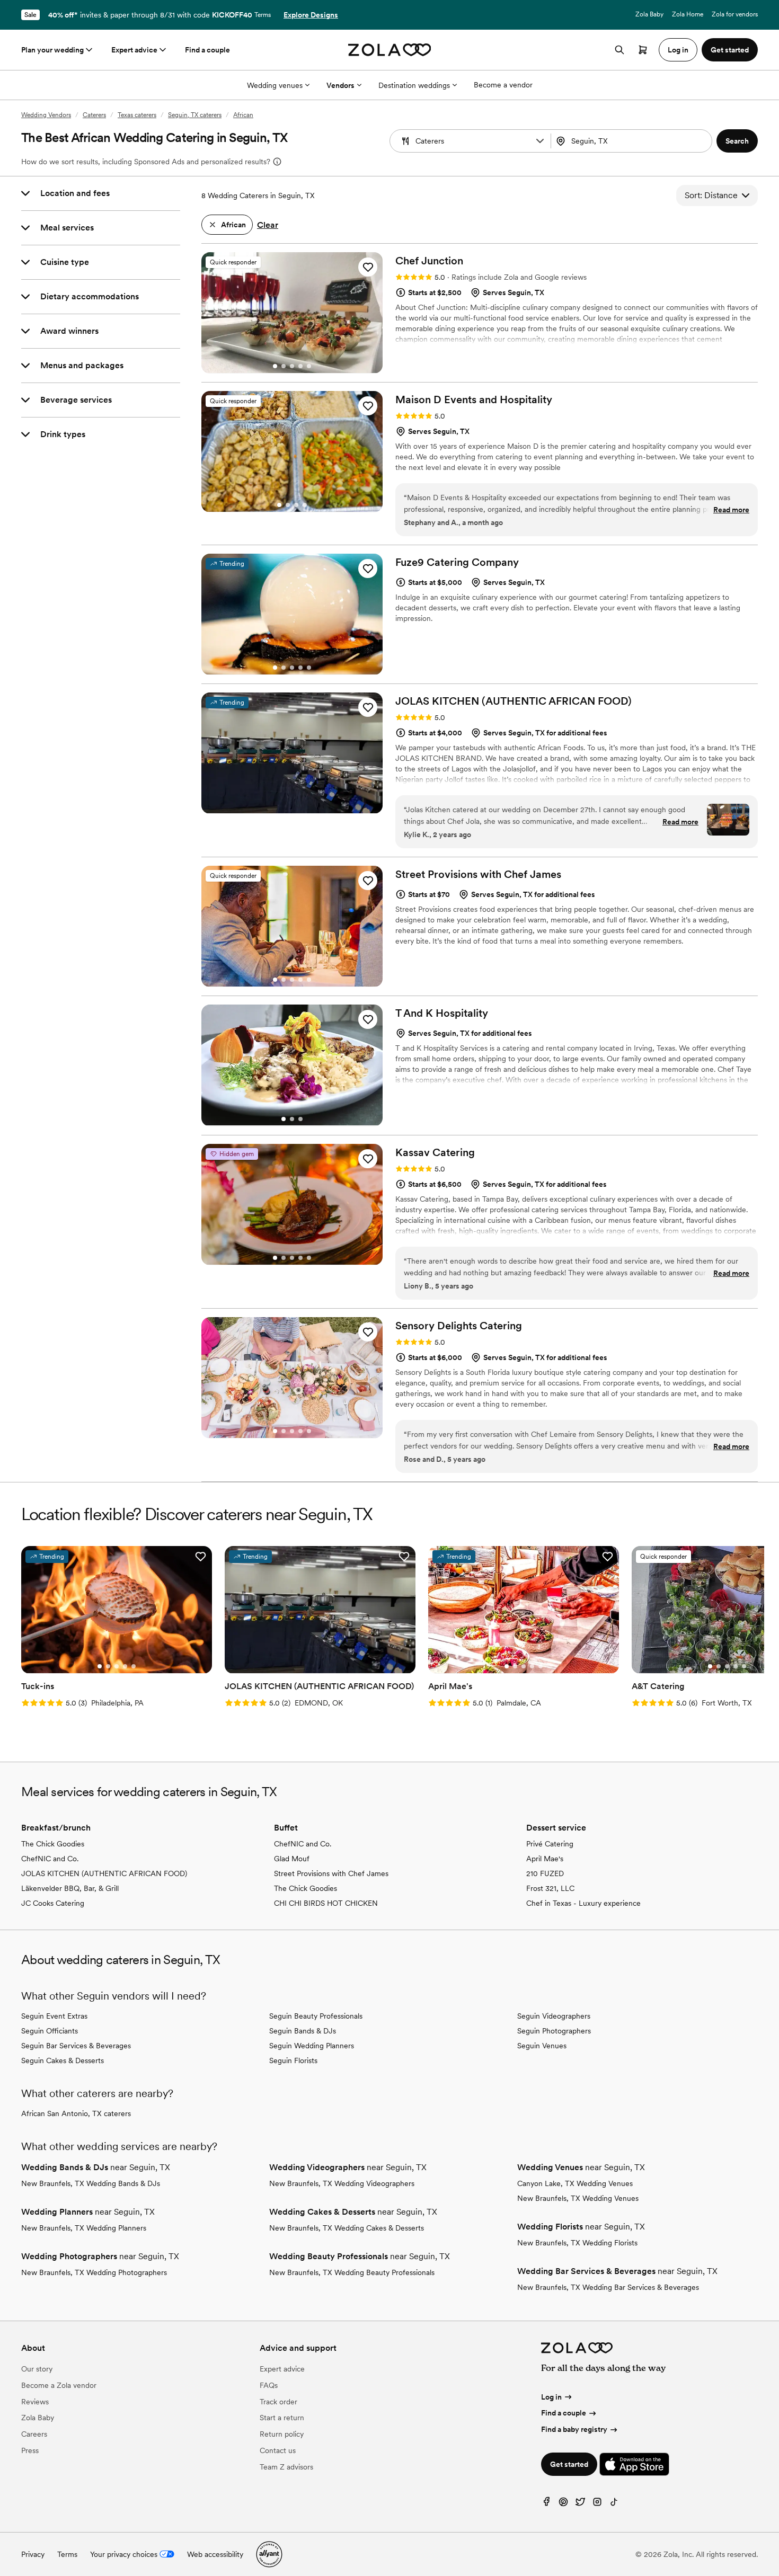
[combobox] (632, 141)
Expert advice (134, 50)
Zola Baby (649, 14)
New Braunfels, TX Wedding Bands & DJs (91, 2183)
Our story (37, 2369)
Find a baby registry (574, 2429)
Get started (569, 2464)
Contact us (278, 2450)
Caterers (94, 115)
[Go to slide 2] (284, 366)
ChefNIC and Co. (50, 1859)
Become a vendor (503, 85)
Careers (34, 2434)
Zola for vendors (735, 14)
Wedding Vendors (46, 115)
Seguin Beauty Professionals (316, 2016)
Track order (278, 2402)
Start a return (282, 2418)
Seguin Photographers (554, 2031)
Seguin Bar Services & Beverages (76, 2046)
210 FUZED (545, 1873)
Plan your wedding (52, 50)
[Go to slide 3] (292, 366)
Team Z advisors (286, 2467)
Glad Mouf (292, 1859)
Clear (268, 225)
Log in (551, 2397)
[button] (540, 141)
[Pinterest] (563, 2504)
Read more (731, 510)
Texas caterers (137, 115)
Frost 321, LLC (550, 1888)
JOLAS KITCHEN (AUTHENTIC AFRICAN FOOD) (104, 1873)
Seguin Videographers (554, 2016)
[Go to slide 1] (275, 366)
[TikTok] (614, 2504)
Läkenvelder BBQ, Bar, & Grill (70, 1888)
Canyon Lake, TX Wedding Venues (575, 2183)
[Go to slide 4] (300, 366)
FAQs (269, 2385)
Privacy (33, 2554)
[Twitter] (580, 2504)
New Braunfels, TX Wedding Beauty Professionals (352, 2272)
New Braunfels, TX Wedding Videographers (342, 2183)
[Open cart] (643, 50)
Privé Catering (550, 1844)
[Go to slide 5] (309, 366)
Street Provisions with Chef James (331, 1873)
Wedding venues (275, 85)
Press (30, 2450)
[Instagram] (597, 2504)
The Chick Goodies (53, 1844)
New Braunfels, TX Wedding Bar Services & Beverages (608, 2287)
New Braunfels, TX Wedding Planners (84, 2228)
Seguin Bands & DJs (303, 2031)
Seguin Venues (542, 2046)
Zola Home (688, 14)
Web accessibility (215, 2554)
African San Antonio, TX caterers (76, 2113)
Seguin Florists (293, 2060)
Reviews (35, 2402)
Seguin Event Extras (54, 2016)
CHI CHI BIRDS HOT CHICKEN (326, 1903)
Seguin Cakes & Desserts (63, 2060)
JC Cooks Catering (53, 1903)
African (243, 115)
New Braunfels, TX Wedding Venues (578, 2198)
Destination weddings (414, 85)
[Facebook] (546, 2504)
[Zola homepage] (390, 50)
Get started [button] (730, 50)
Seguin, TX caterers (195, 115)
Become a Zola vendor (59, 2385)
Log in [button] (678, 50)
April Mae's (545, 1859)
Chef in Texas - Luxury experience (583, 1903)
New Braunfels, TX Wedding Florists (577, 2243)
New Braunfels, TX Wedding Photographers (94, 2272)
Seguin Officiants (50, 2031)
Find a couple (207, 50)
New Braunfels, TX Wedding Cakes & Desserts (347, 2228)
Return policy (282, 2434)
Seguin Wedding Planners (312, 2046)
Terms (263, 15)
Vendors (340, 85)
